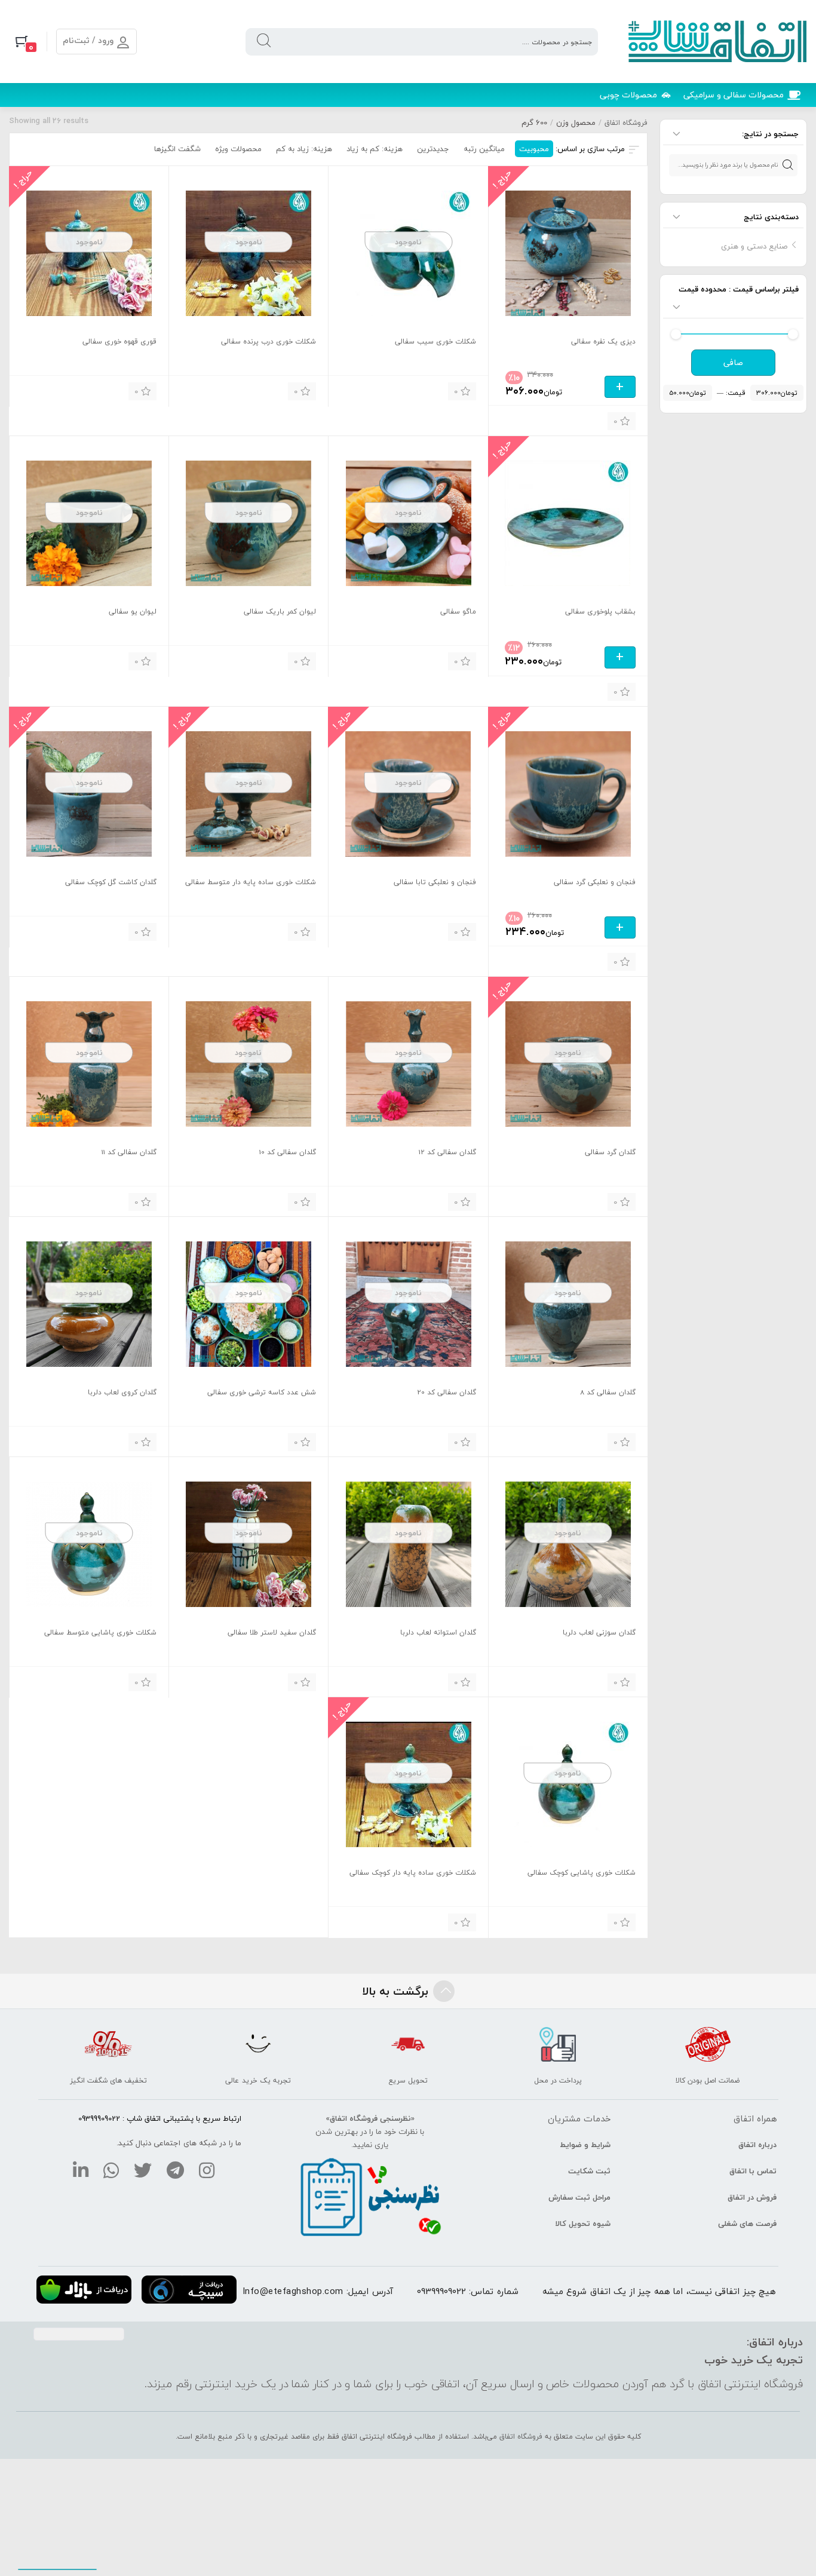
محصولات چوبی (628, 95)
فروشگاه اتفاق (626, 123)
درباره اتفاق (757, 2145)
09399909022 (441, 2291)
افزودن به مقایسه (517, 420)
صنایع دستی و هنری (754, 246)
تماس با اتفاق (753, 2171)
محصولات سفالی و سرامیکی (734, 95)
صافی (733, 363)
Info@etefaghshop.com (293, 2291)
